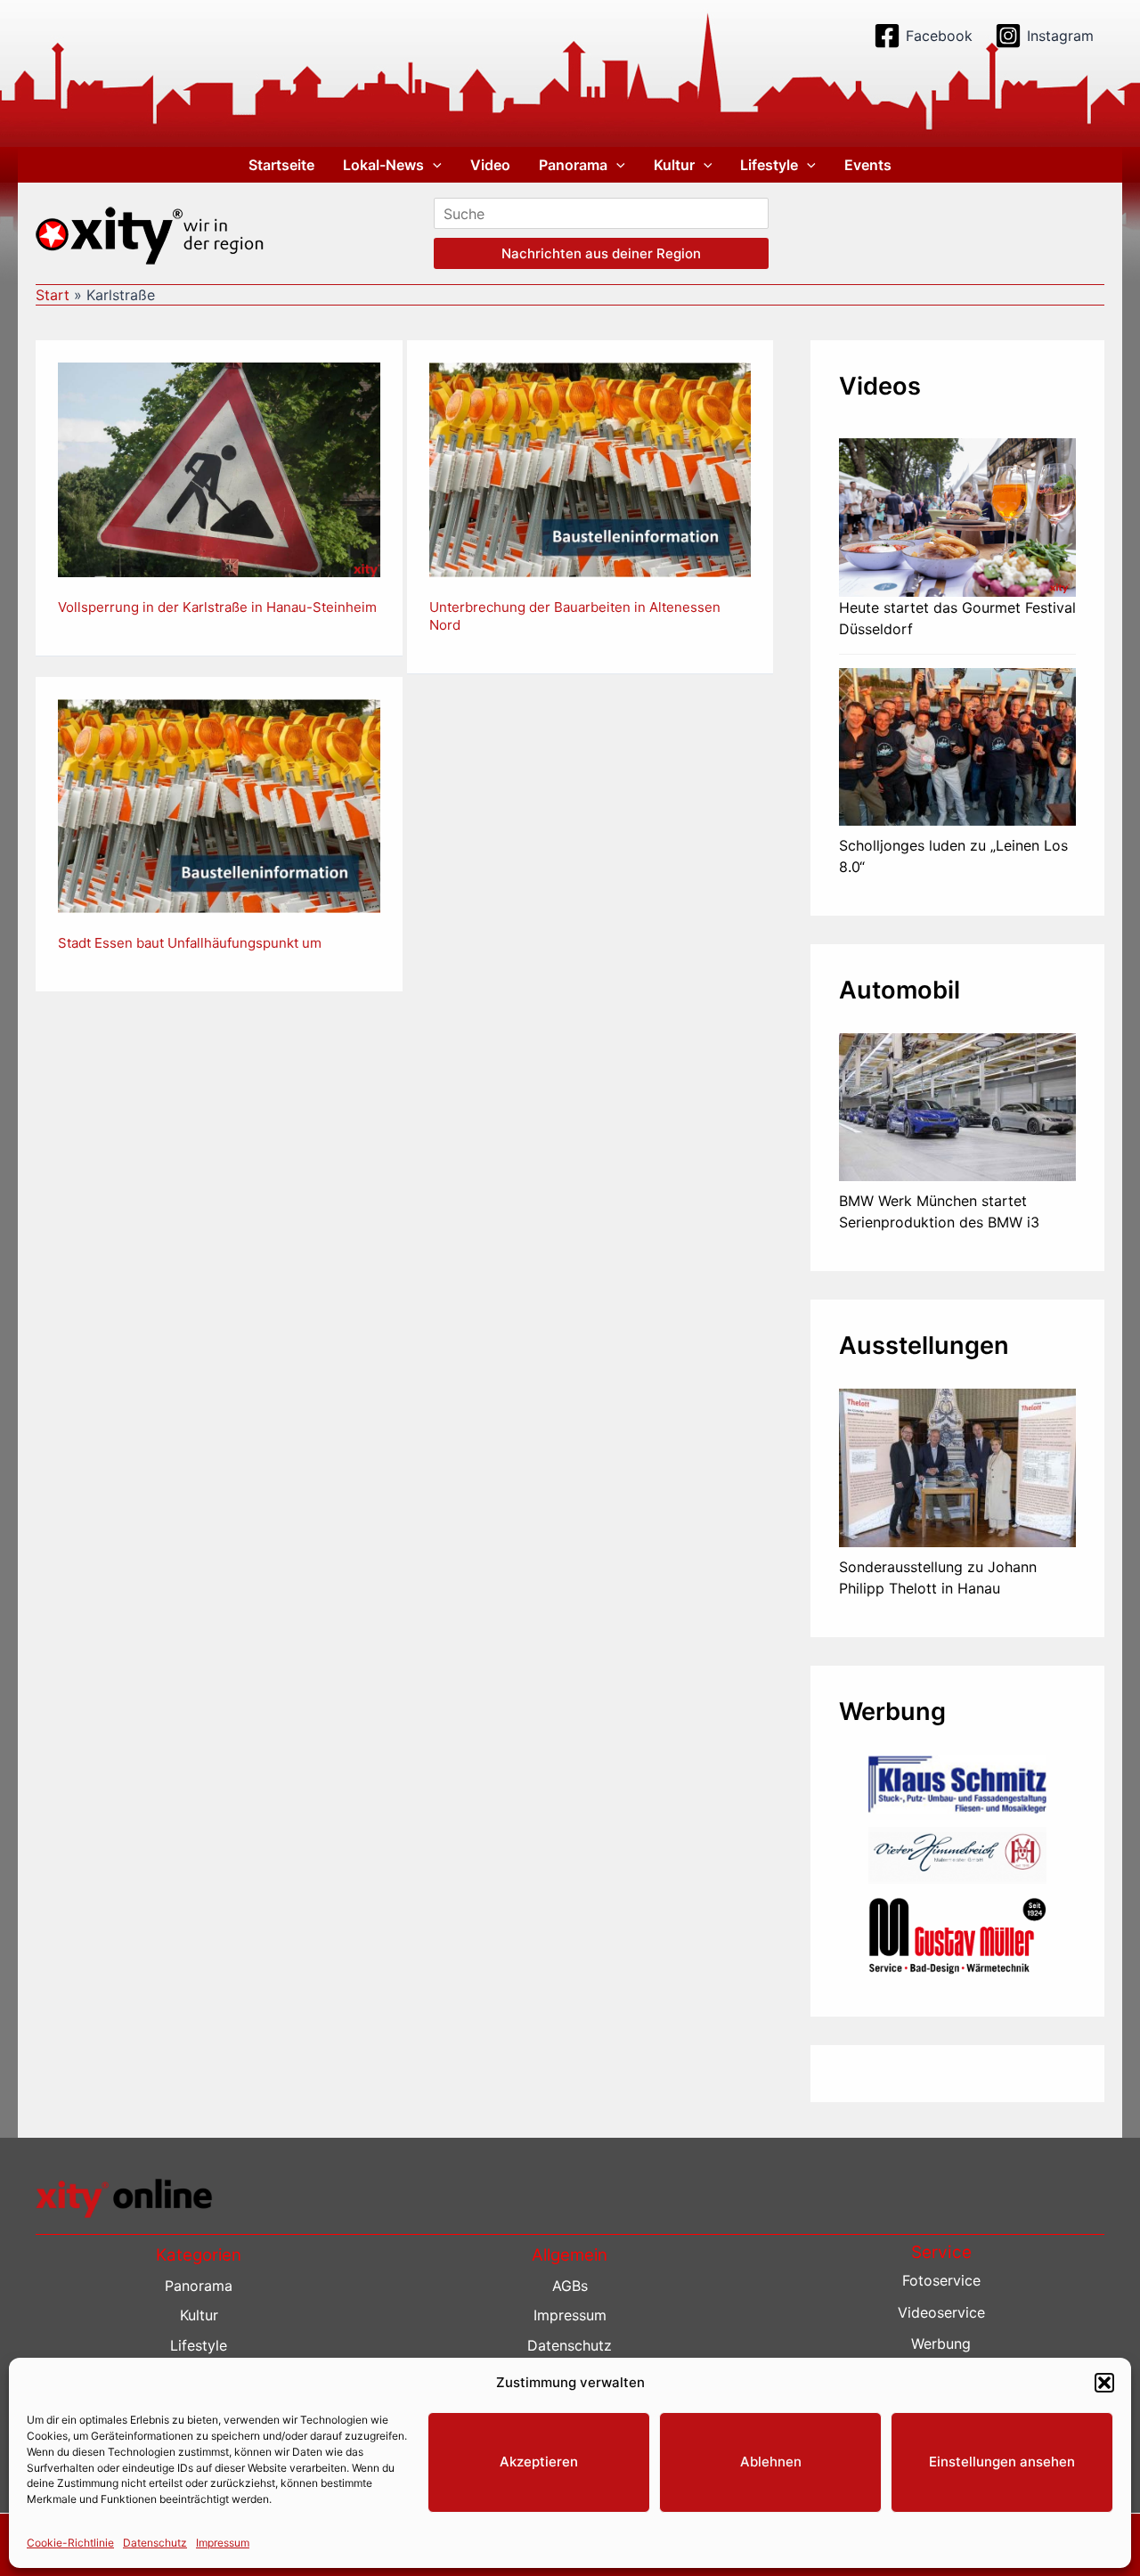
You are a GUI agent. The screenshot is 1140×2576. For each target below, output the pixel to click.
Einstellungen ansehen (1002, 2462)
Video (490, 165)
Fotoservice (941, 2280)
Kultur (674, 165)
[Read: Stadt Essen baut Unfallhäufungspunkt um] (219, 804)
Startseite (281, 165)
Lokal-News (383, 165)
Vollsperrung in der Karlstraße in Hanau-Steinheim (217, 607)
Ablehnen (771, 2462)
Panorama (573, 165)
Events (868, 165)
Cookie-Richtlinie (70, 2542)
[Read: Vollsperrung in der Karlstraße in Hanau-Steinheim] (219, 469)
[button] (1104, 2383)
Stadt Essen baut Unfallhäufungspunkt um (190, 943)
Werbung (941, 2344)
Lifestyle (769, 165)
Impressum (223, 2542)
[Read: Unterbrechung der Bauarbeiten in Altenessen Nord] (590, 469)
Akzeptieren (539, 2462)
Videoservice (941, 2312)
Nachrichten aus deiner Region (601, 253)
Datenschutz (155, 2542)
